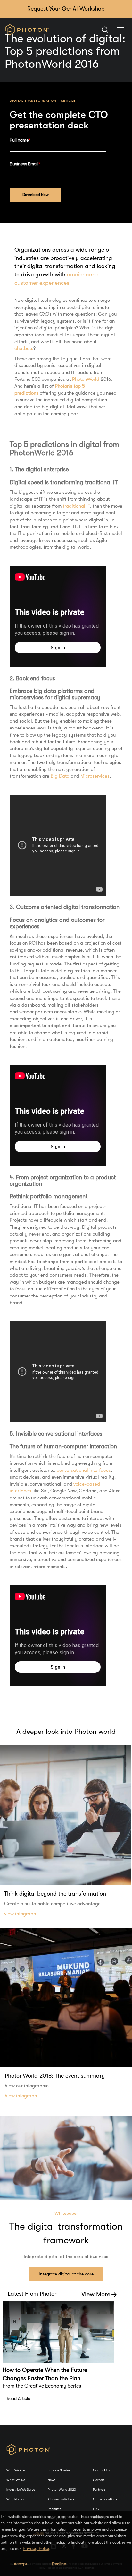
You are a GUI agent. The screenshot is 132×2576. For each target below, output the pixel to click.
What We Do (16, 2480)
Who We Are (16, 2470)
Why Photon (16, 2499)
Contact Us (101, 2470)
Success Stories (59, 2470)
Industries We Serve (21, 2489)
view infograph (20, 1914)
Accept (21, 2564)
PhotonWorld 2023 (62, 2489)
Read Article (18, 2398)
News (51, 2480)
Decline (59, 2564)
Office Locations (105, 2499)
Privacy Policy (37, 2548)
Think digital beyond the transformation (55, 1894)
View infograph (21, 2096)
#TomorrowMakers (61, 2499)
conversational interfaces (84, 1470)
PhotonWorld (86, 379)
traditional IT (76, 506)
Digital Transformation (33, 101)
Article (68, 101)
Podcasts (54, 2509)
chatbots (24, 348)
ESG (96, 2509)
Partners (99, 2489)
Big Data (60, 776)
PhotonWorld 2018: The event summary (55, 2076)
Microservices (95, 776)
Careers (99, 2480)
